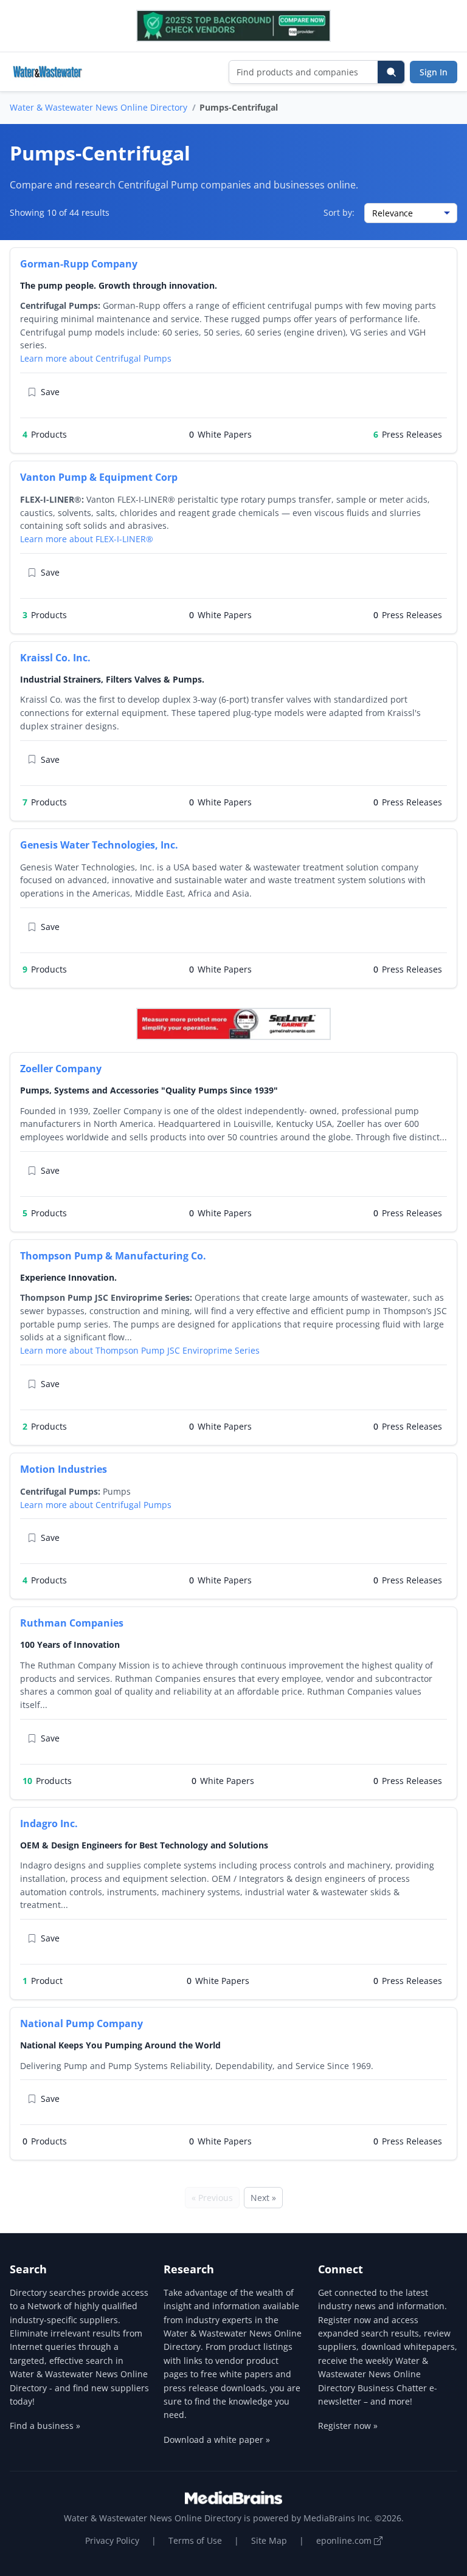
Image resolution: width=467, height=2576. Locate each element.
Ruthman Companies (72, 1623)
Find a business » (45, 2426)
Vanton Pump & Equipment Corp (99, 477)
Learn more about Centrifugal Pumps (96, 358)
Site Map (269, 2540)
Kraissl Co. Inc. (55, 658)
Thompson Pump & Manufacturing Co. (113, 1256)
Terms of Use (195, 2540)
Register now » (348, 2426)
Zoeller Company (61, 1069)
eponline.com (345, 2540)
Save (50, 392)
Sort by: (339, 212)
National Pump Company (81, 2023)
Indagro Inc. (49, 1824)
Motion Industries (64, 1469)
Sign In (434, 72)
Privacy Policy (112, 2540)
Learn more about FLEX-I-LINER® (87, 539)
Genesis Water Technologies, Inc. (99, 845)
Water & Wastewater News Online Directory (99, 107)
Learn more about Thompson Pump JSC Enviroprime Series (140, 1350)
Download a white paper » (217, 2440)
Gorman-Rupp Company (79, 264)
